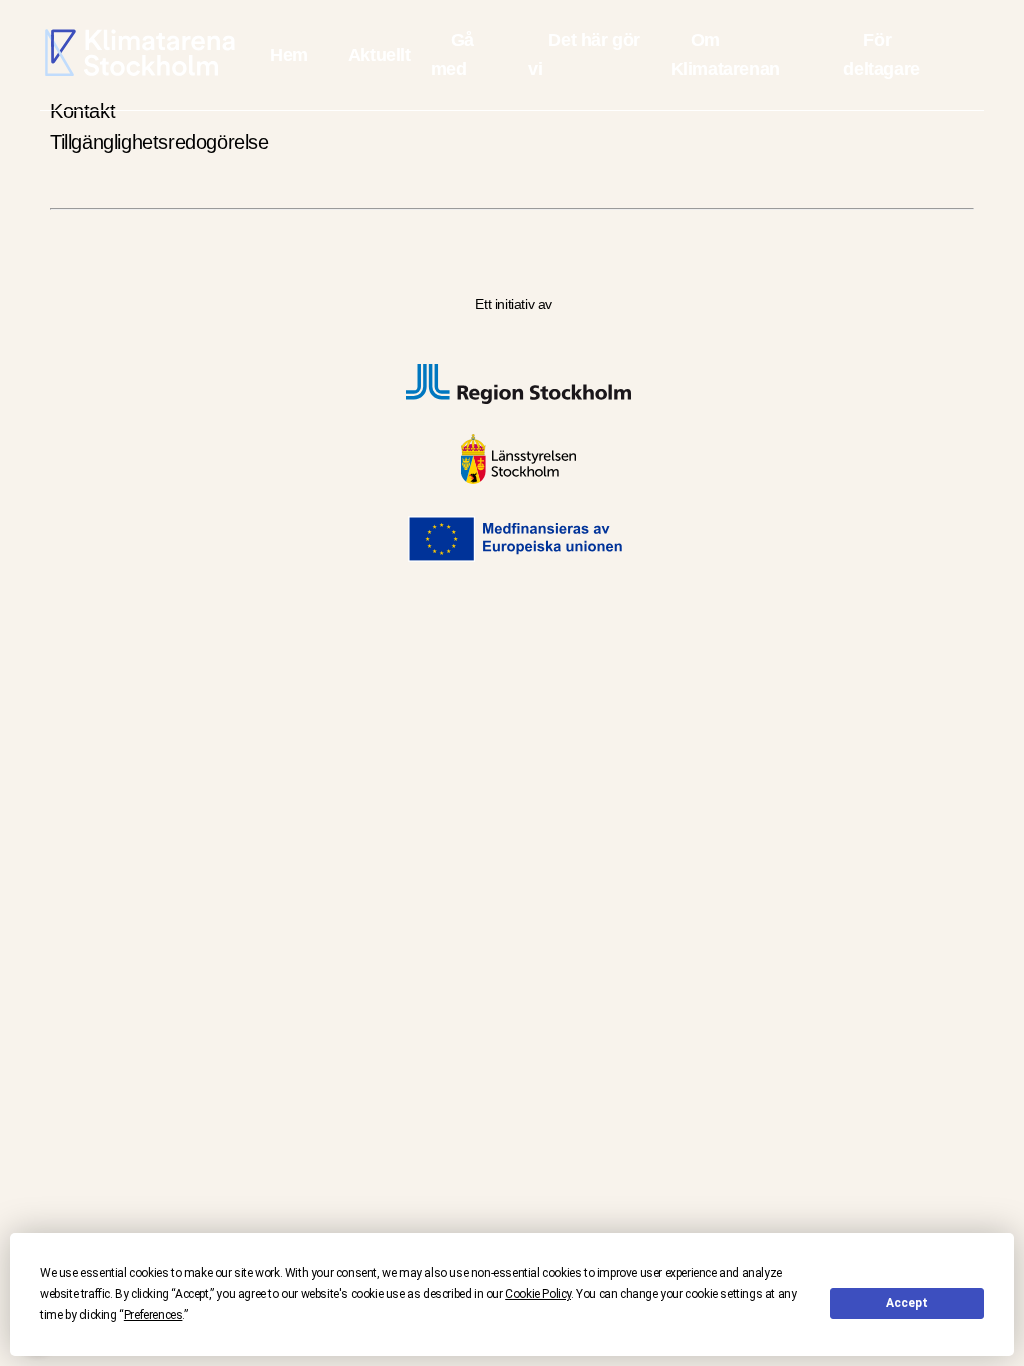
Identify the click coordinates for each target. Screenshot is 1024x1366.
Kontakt (82, 111)
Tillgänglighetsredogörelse (159, 142)
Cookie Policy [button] (538, 1294)
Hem (289, 55)
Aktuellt (379, 55)
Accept (907, 1303)
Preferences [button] (153, 1315)
